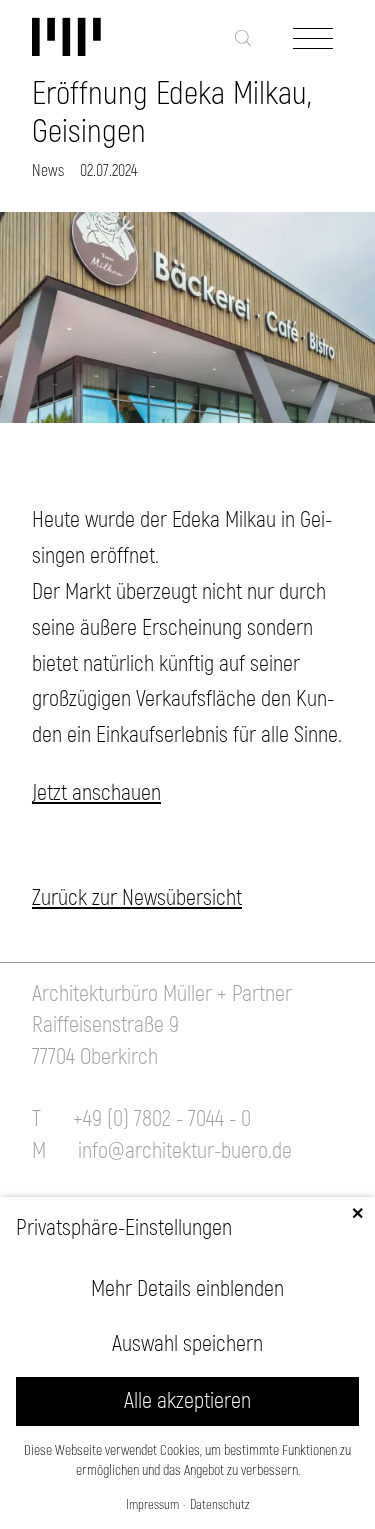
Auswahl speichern (187, 1344)
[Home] (112, 38)
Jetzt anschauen (96, 793)
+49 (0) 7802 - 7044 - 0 (162, 1119)
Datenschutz (220, 1505)
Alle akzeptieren (187, 1401)
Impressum (152, 1505)
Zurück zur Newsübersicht (137, 898)
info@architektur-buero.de (185, 1151)
